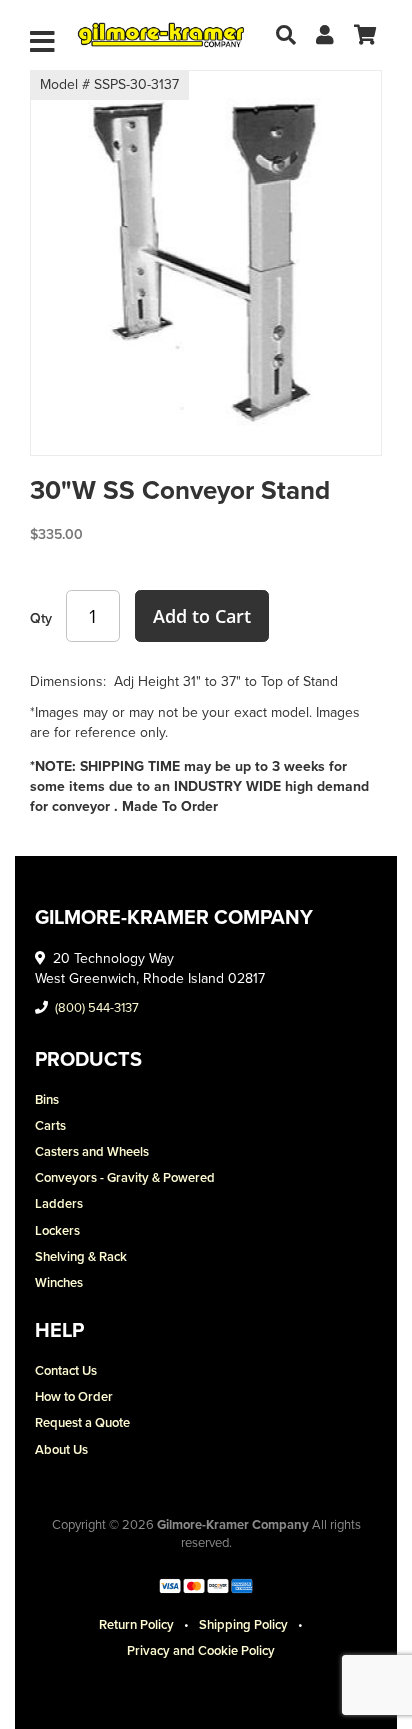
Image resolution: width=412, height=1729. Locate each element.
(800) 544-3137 (97, 1007)
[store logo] (160, 35)
